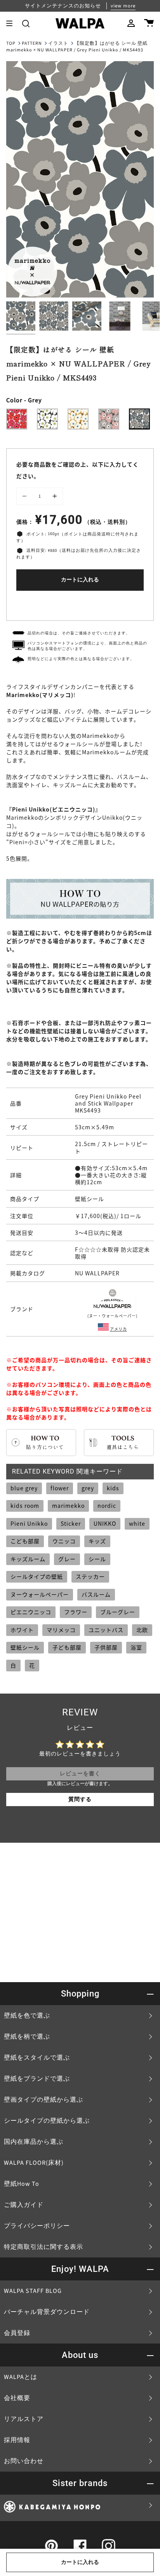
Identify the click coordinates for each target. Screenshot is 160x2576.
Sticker (71, 1523)
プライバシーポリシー (37, 2226)
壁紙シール (25, 1647)
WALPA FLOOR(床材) (34, 2163)
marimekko (68, 1505)
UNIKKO (105, 1523)
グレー (67, 1559)
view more (123, 6)
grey (88, 1488)
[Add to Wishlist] (80, 604)
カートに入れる (80, 580)
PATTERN (32, 43)
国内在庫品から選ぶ (34, 2142)
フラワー (76, 1612)
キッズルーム (28, 1559)
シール (97, 1559)
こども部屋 (25, 1541)
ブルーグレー (118, 1612)
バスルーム (96, 1594)
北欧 (142, 1630)
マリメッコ (61, 1630)
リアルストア (24, 2419)
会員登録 (17, 2333)
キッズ (97, 1541)
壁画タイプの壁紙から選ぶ (43, 2100)
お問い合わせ (24, 2461)
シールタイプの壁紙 (37, 1576)
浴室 (136, 1647)
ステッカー (90, 1576)
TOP (11, 43)
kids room (25, 1505)
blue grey (24, 1488)
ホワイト (22, 1630)
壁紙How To (22, 2184)
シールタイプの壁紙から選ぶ (47, 2121)
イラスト (58, 43)
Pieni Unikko (29, 1523)
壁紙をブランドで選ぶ (37, 2079)
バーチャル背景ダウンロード (47, 2312)
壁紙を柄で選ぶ (27, 2037)
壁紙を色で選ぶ (27, 2016)
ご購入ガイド (24, 2205)
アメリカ (118, 1329)
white (137, 1523)
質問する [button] (80, 1800)
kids (113, 1488)
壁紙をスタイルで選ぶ (37, 2058)
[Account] (131, 23)
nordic (107, 1505)
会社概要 (17, 2398)
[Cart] (149, 23)
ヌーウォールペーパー (40, 1594)
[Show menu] (12, 23)
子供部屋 (106, 1647)
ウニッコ (64, 1541)
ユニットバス (106, 1630)
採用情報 (17, 2440)
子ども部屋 (67, 1647)
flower (60, 1488)
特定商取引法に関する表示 (43, 2247)
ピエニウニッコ (31, 1612)
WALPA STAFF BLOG (33, 2291)
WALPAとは (21, 2377)
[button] (26, 23)
